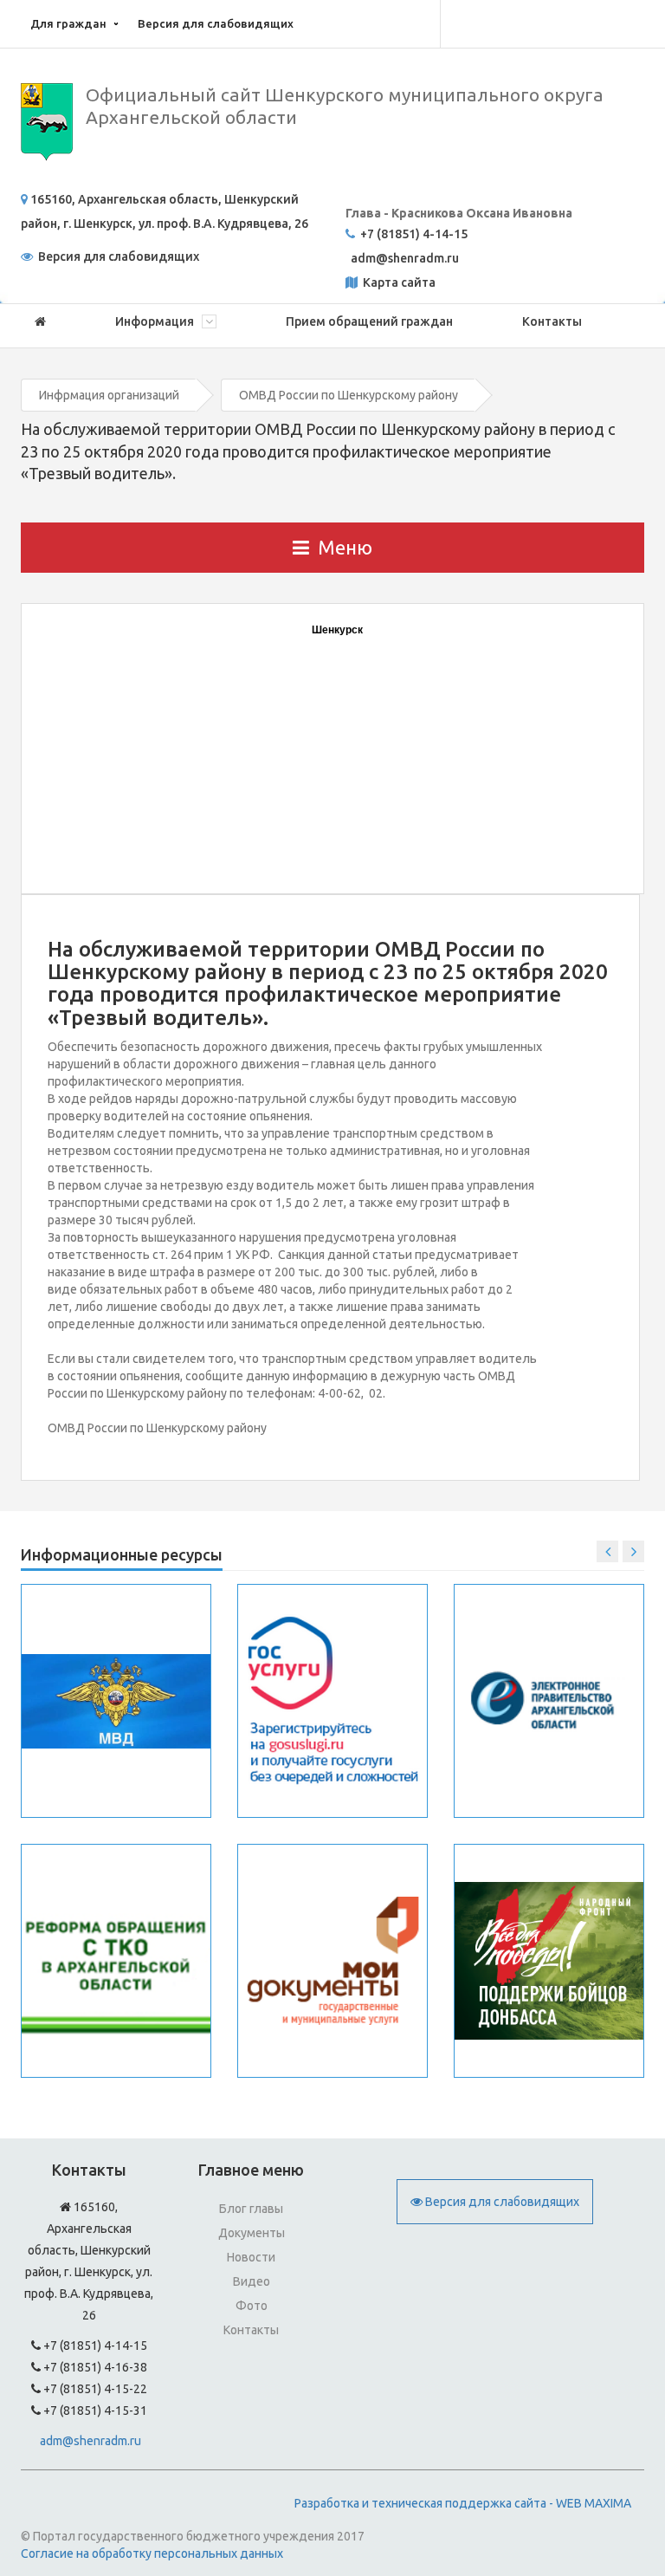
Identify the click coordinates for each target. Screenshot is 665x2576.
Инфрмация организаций (109, 395)
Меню (345, 547)
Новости (251, 2257)
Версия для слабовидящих (216, 23)
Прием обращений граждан (369, 321)
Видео (252, 2281)
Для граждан (68, 23)
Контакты (552, 321)
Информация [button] (156, 321)
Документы (252, 2233)
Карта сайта (398, 282)
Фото (252, 2306)
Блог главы (251, 2209)
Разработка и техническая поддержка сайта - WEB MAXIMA (463, 2503)
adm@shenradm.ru (90, 2441)
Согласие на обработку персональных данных (152, 2553)
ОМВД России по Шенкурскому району (349, 395)
